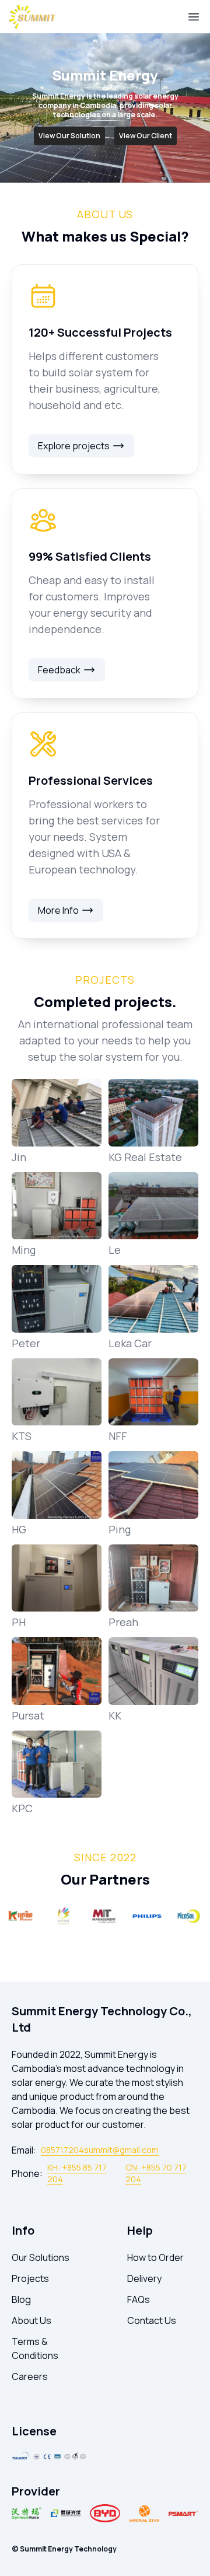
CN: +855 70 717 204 (156, 2173)
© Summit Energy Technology (64, 2549)
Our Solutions (41, 2257)
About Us (32, 2320)
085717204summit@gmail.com (100, 2150)
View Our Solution (69, 136)
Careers (30, 2376)
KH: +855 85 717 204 (77, 2173)
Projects (30, 2278)
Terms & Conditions (35, 2348)
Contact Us (152, 2320)
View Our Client (146, 136)
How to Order (155, 2257)
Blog (21, 2299)
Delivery (144, 2278)
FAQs (139, 2299)
